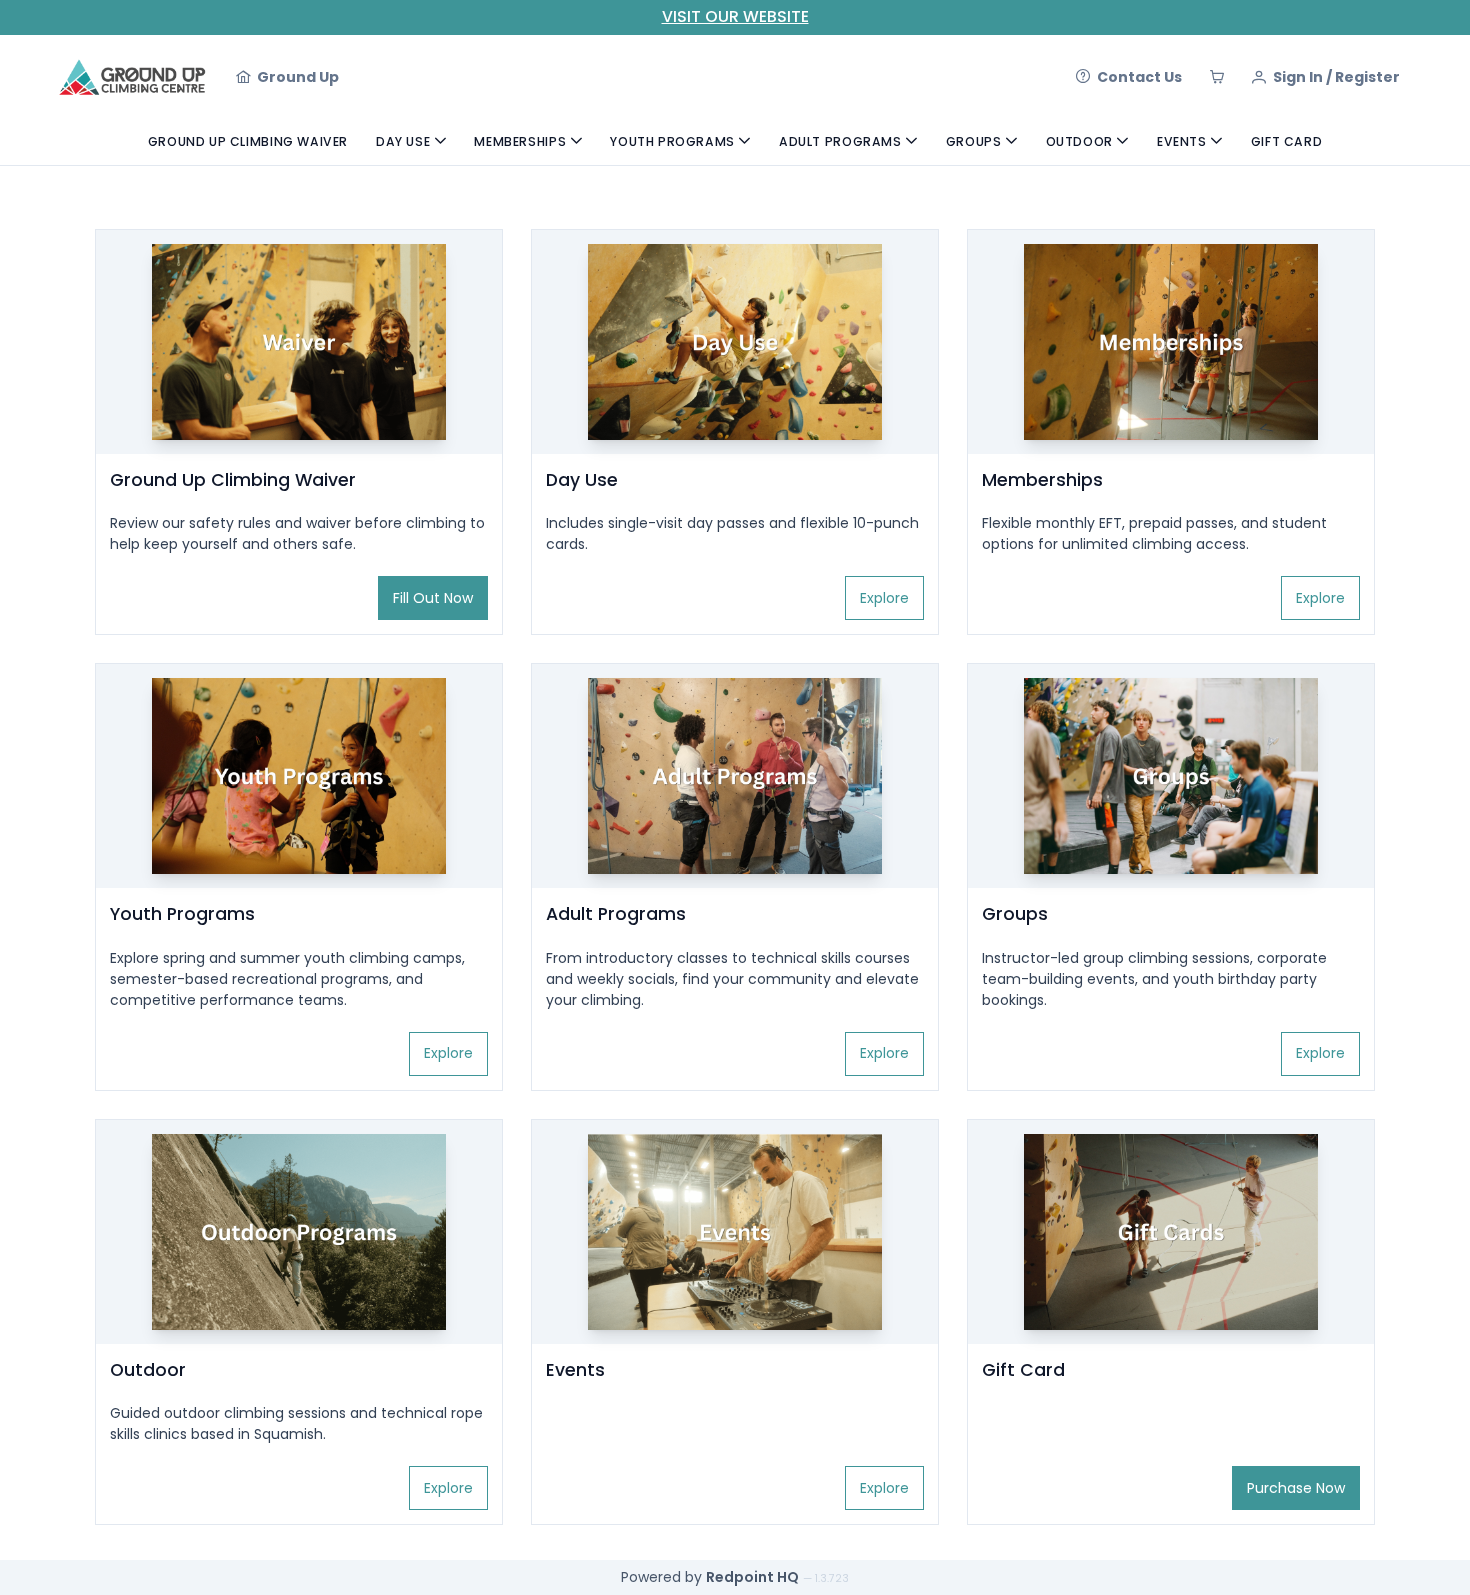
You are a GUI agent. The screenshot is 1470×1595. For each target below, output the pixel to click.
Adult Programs (840, 141)
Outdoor (1079, 141)
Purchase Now (1296, 1488)
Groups (974, 141)
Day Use (403, 141)
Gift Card (1287, 141)
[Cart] (1217, 77)
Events (1182, 141)
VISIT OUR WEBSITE (735, 16)
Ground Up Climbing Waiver (248, 141)
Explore (884, 598)
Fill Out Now (433, 598)
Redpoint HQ (752, 1577)
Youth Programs (672, 141)
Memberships (520, 141)
